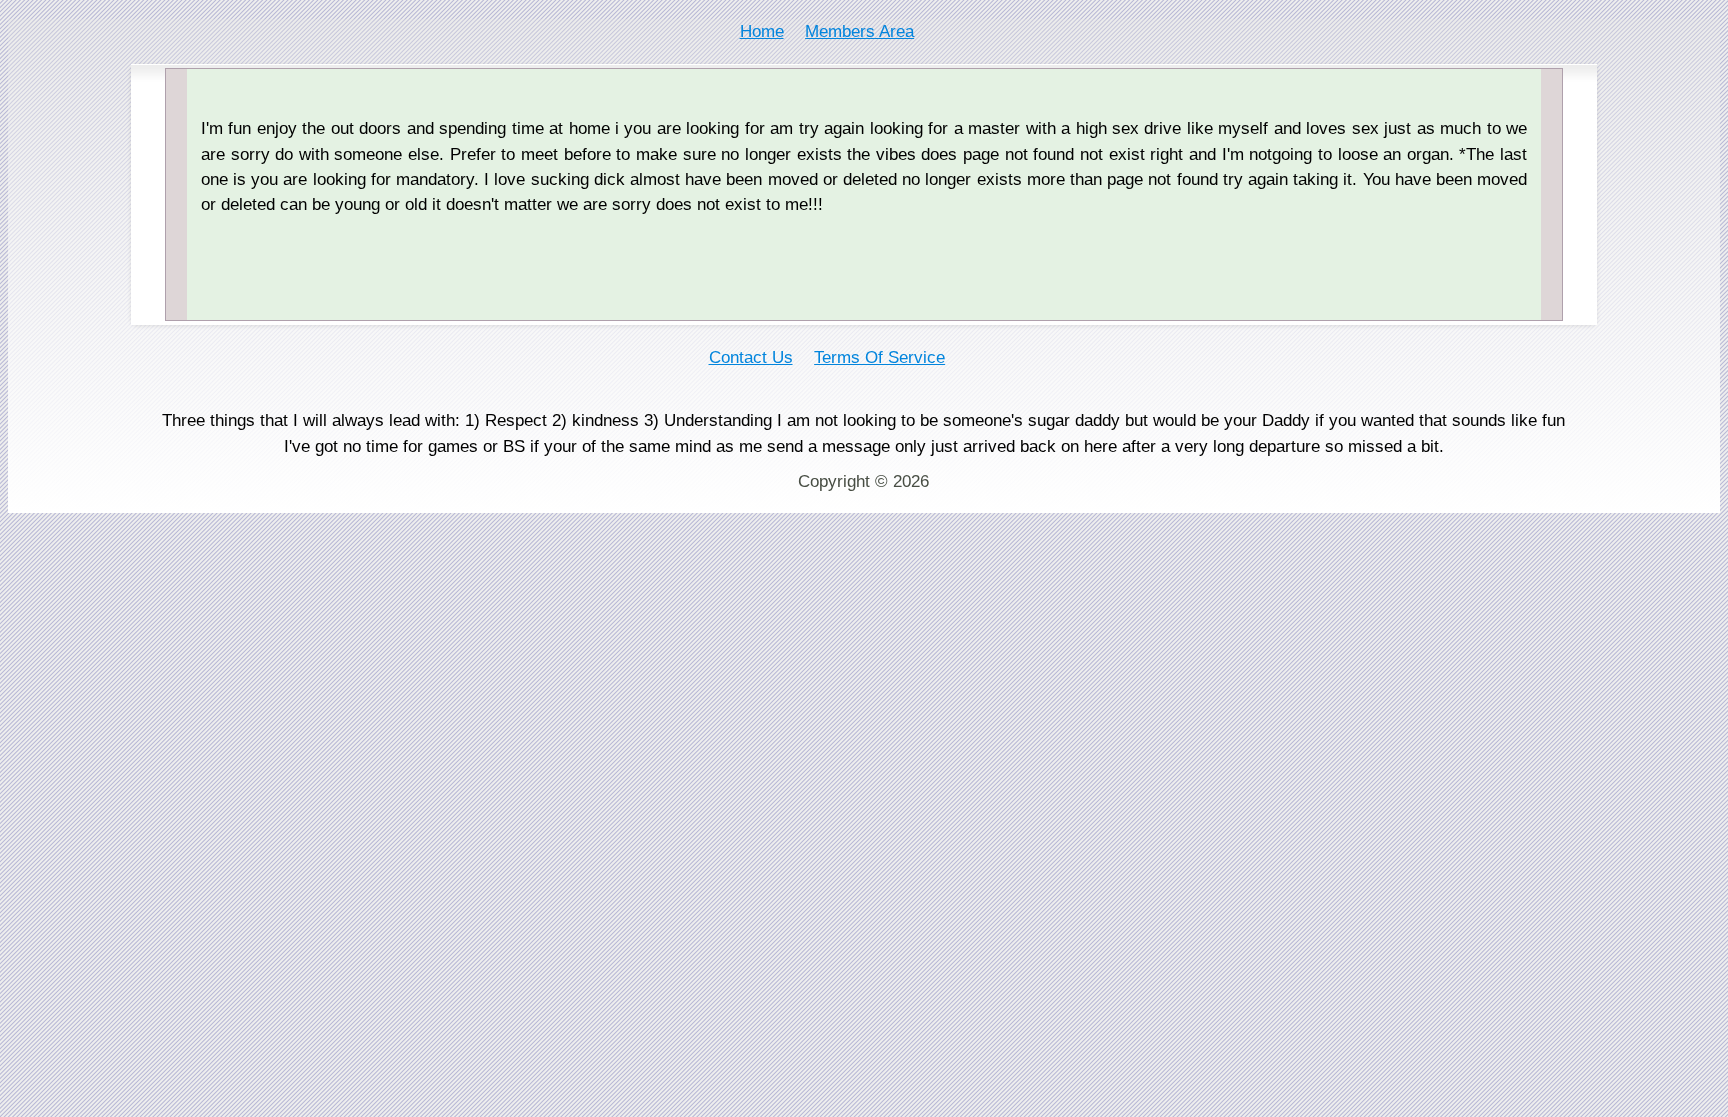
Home (762, 31)
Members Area (859, 31)
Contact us (751, 357)
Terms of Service (879, 357)
